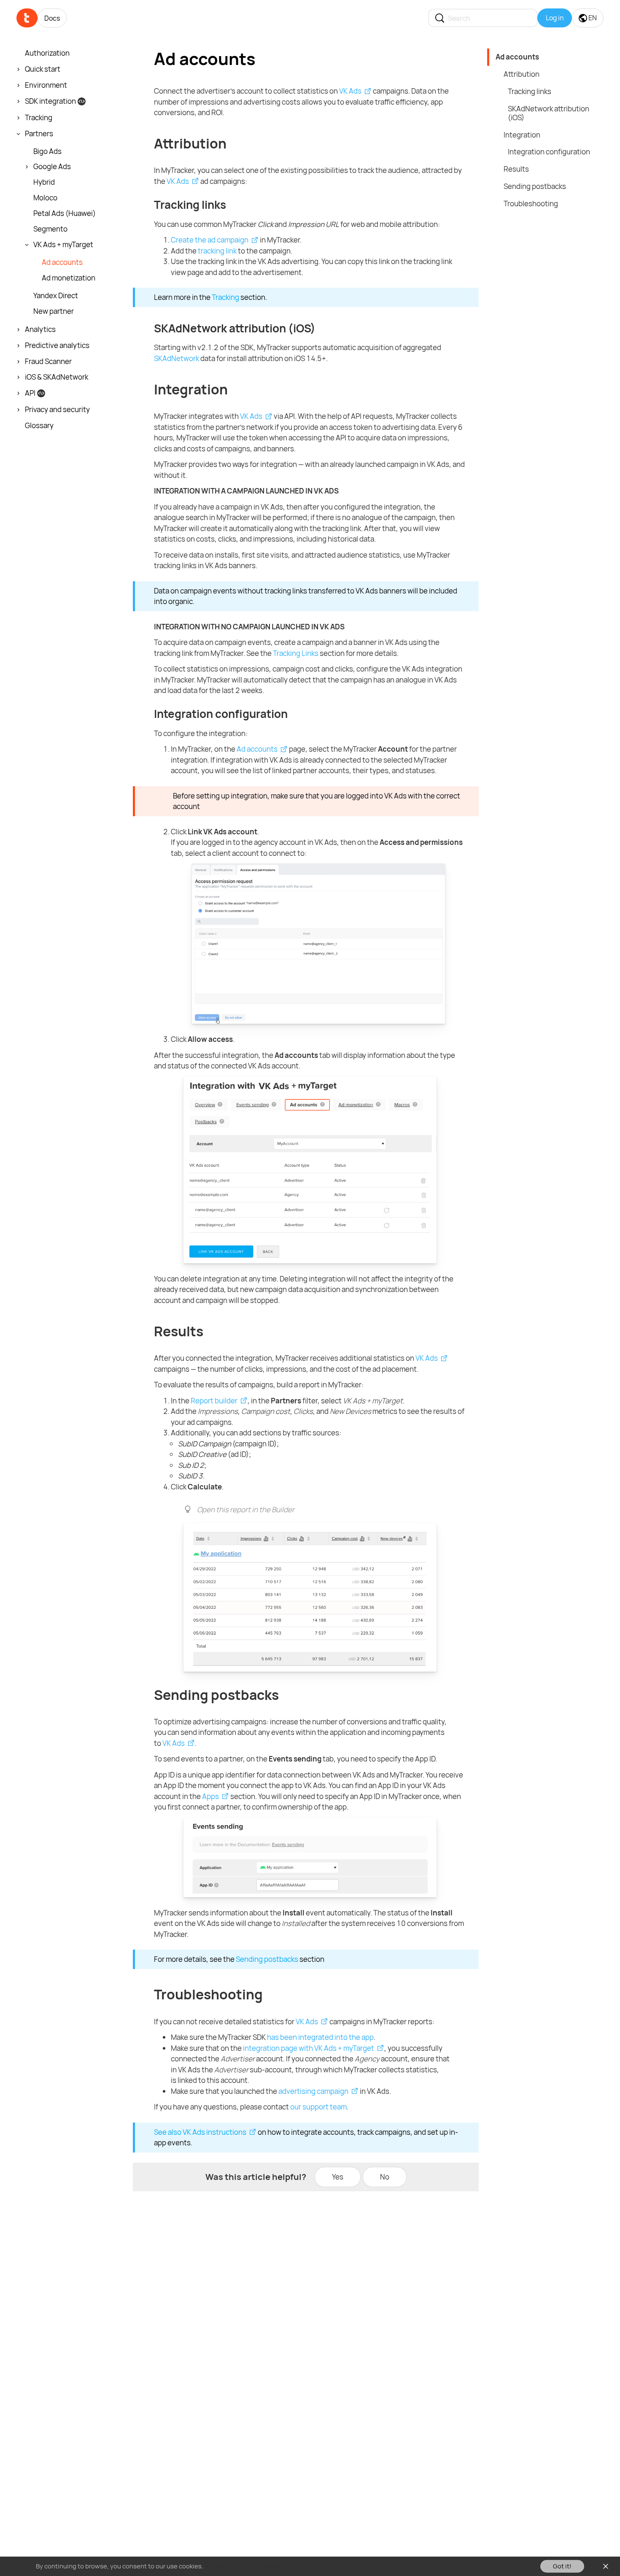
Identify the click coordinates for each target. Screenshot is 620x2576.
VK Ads (350, 91)
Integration (522, 135)
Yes (338, 2177)
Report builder (214, 1401)
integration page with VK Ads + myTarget (309, 2048)
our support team (318, 2107)
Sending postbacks (267, 1959)
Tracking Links (296, 653)
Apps (210, 1796)
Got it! (562, 2566)
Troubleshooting (531, 204)
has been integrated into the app (320, 2037)
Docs (52, 18)
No (385, 2177)
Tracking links (530, 91)
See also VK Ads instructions (200, 2132)
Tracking (225, 297)
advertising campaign (313, 2091)
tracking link (217, 251)
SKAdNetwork (177, 358)
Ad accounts (257, 749)
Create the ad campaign (210, 240)
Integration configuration (549, 152)
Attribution (522, 74)
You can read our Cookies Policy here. (259, 2566)
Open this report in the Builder (246, 1509)
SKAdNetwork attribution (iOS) (549, 113)
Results (516, 169)
